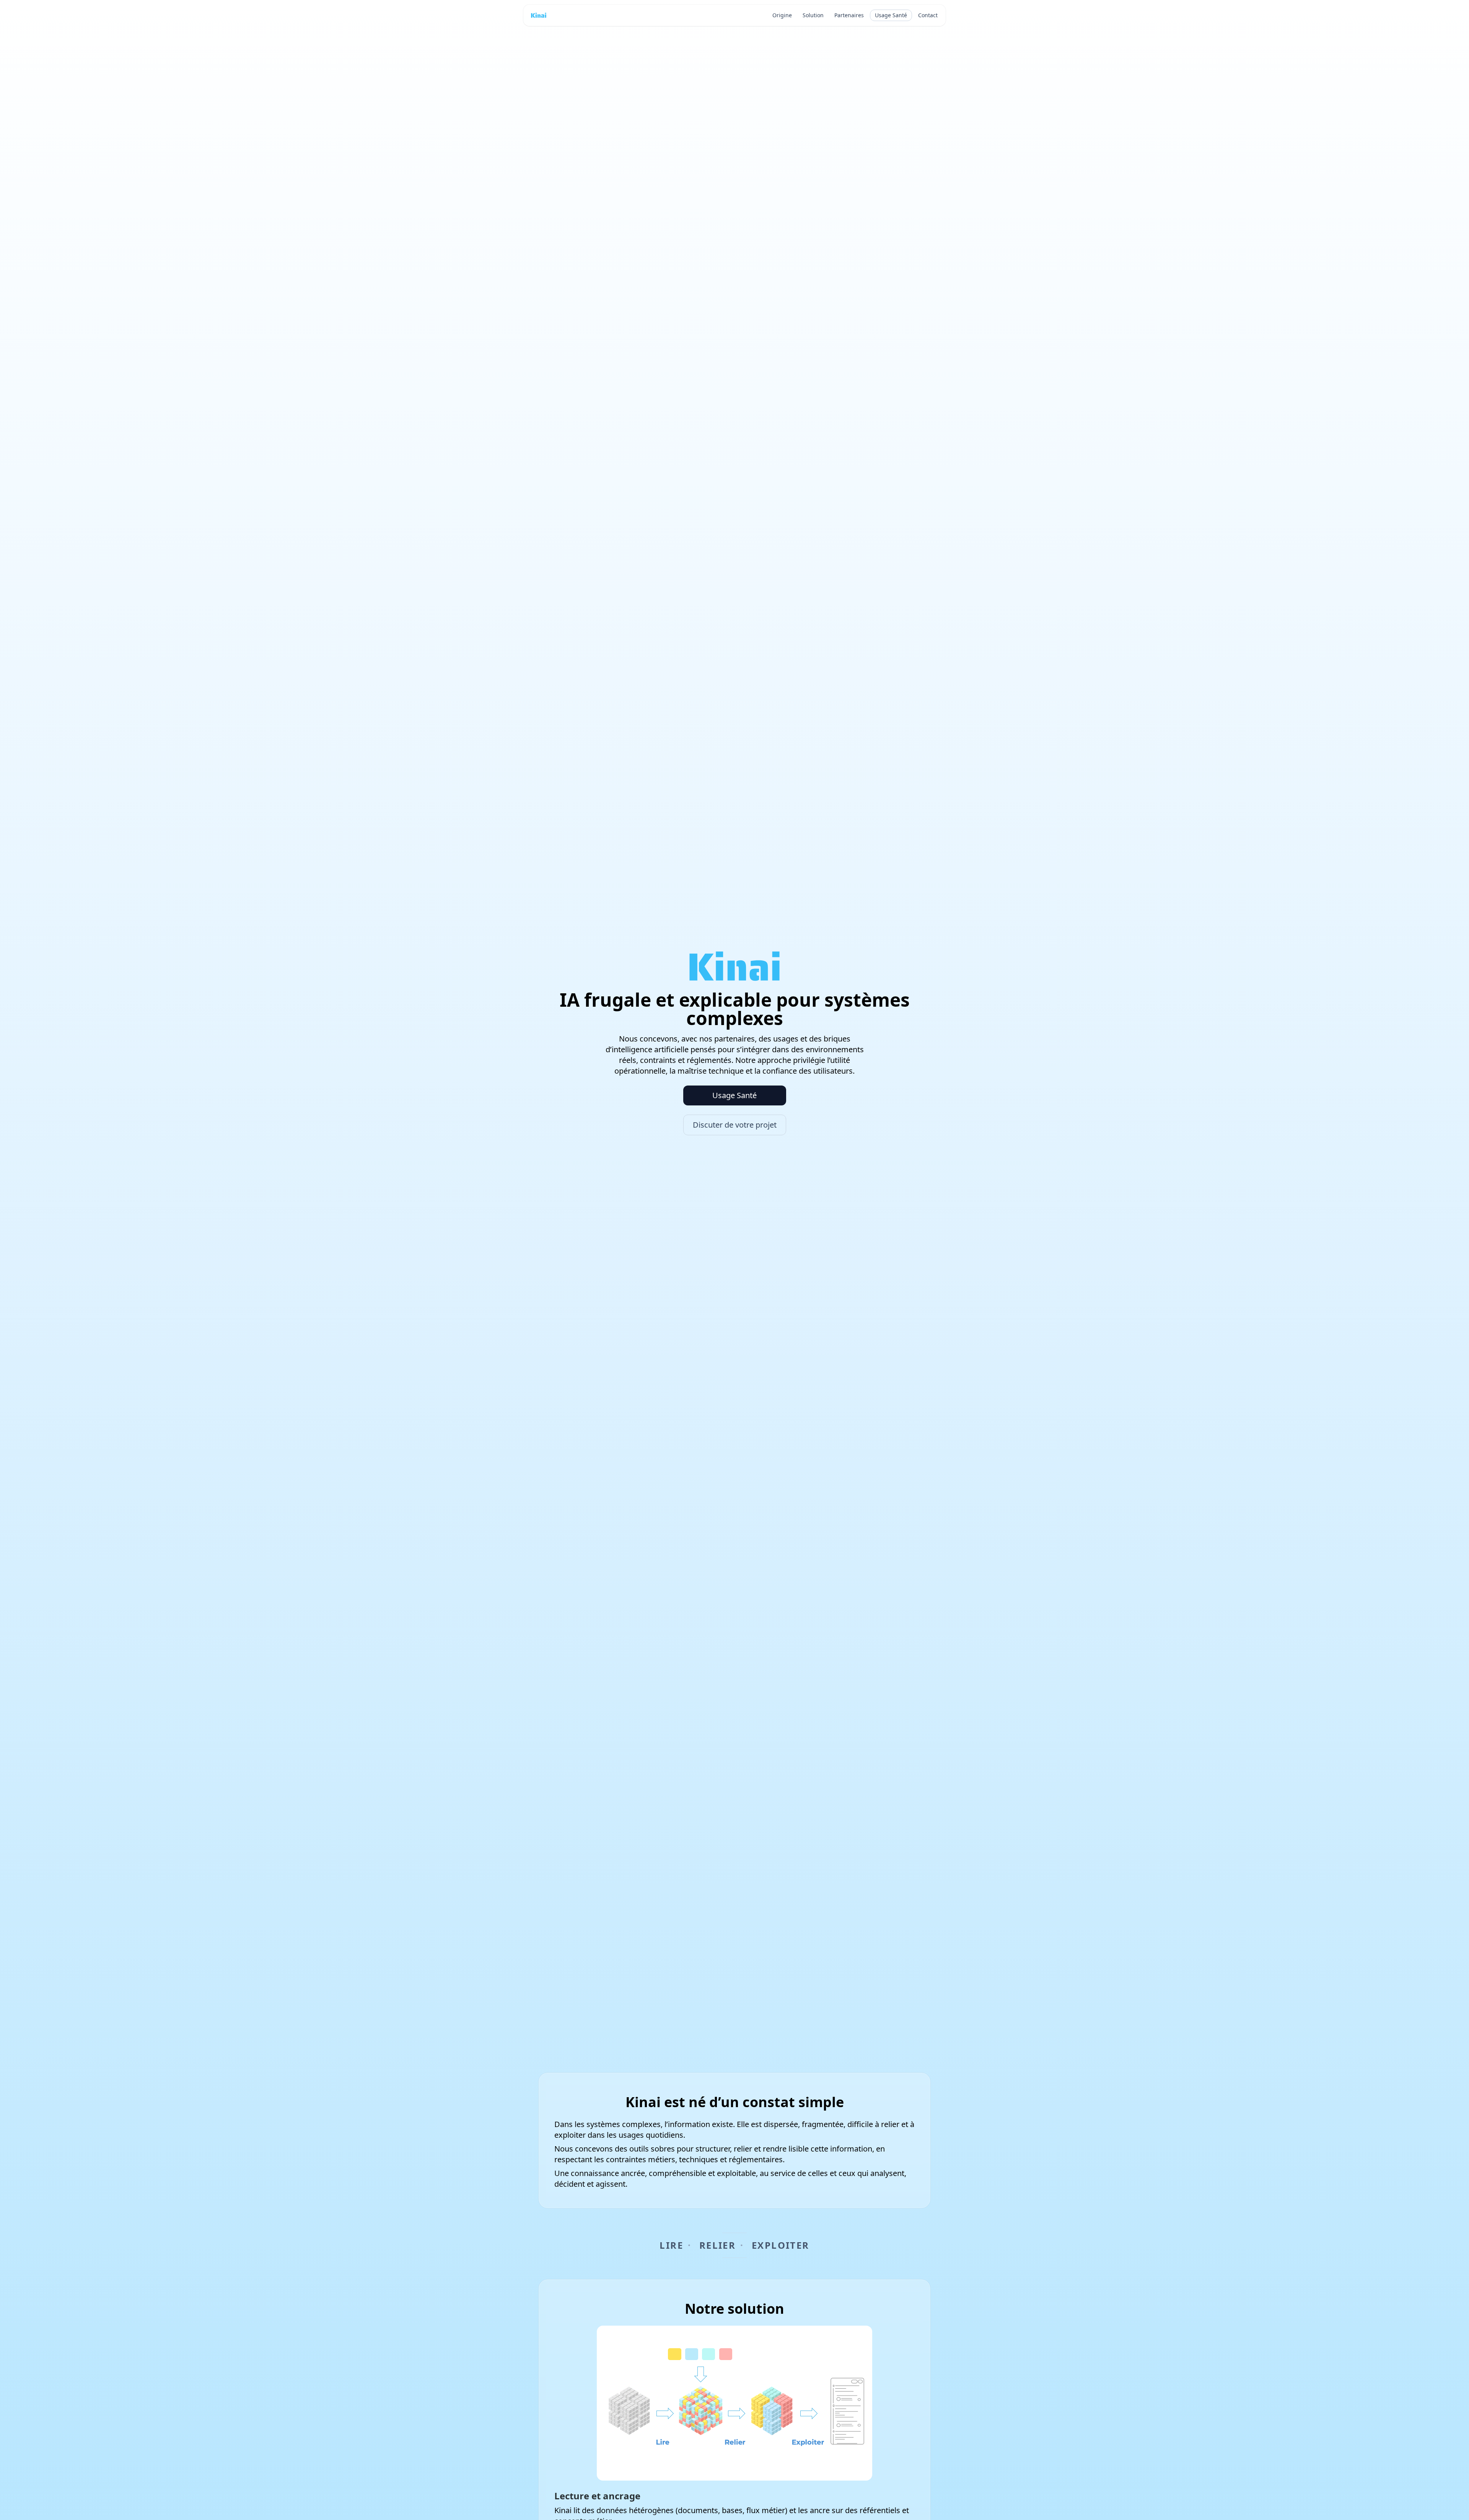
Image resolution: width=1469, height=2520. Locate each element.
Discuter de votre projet (735, 1125)
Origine (782, 15)
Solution (813, 15)
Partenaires (849, 15)
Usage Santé (891, 15)
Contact (928, 15)
